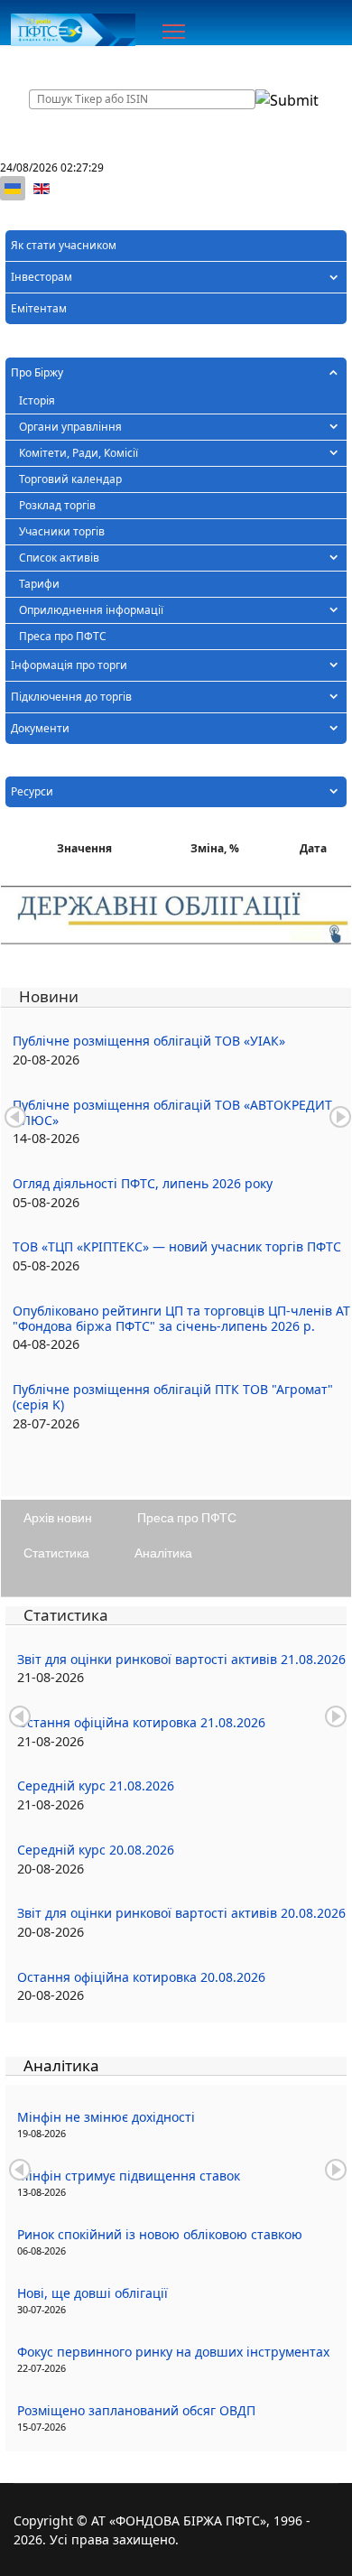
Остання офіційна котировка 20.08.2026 (141, 1977)
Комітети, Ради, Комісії (79, 453)
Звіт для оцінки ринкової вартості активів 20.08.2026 (181, 1913)
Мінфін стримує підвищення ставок (129, 2176)
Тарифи (39, 584)
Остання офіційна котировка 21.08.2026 (141, 1722)
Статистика (56, 1553)
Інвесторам (42, 277)
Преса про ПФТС (63, 636)
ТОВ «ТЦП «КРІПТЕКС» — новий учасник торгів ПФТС (177, 1246)
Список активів (59, 558)
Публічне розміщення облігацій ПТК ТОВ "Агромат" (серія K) (173, 1397)
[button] (333, 277)
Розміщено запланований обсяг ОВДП (136, 2410)
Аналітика (163, 1553)
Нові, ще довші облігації (93, 2293)
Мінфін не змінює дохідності (106, 2117)
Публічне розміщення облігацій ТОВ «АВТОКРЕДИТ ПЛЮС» (172, 1112)
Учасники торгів (62, 531)
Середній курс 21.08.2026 (96, 1786)
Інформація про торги (69, 665)
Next (340, 1117)
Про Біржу (37, 372)
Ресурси (32, 791)
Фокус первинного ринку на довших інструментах (173, 2352)
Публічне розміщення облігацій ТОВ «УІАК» (149, 1041)
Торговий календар (70, 479)
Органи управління (70, 427)
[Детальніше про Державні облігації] (176, 916)
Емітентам (39, 308)
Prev (15, 1117)
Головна (47, 63)
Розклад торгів (57, 505)
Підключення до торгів (71, 697)
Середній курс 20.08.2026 (96, 1850)
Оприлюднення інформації (91, 610)
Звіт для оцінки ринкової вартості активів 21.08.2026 (181, 1659)
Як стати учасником (64, 245)
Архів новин (58, 1517)
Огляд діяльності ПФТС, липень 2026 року (143, 1183)
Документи (40, 728)
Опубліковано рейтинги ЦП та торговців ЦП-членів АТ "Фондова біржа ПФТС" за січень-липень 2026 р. (181, 1318)
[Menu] (174, 32)
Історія (37, 400)
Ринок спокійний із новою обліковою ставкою (160, 2234)
